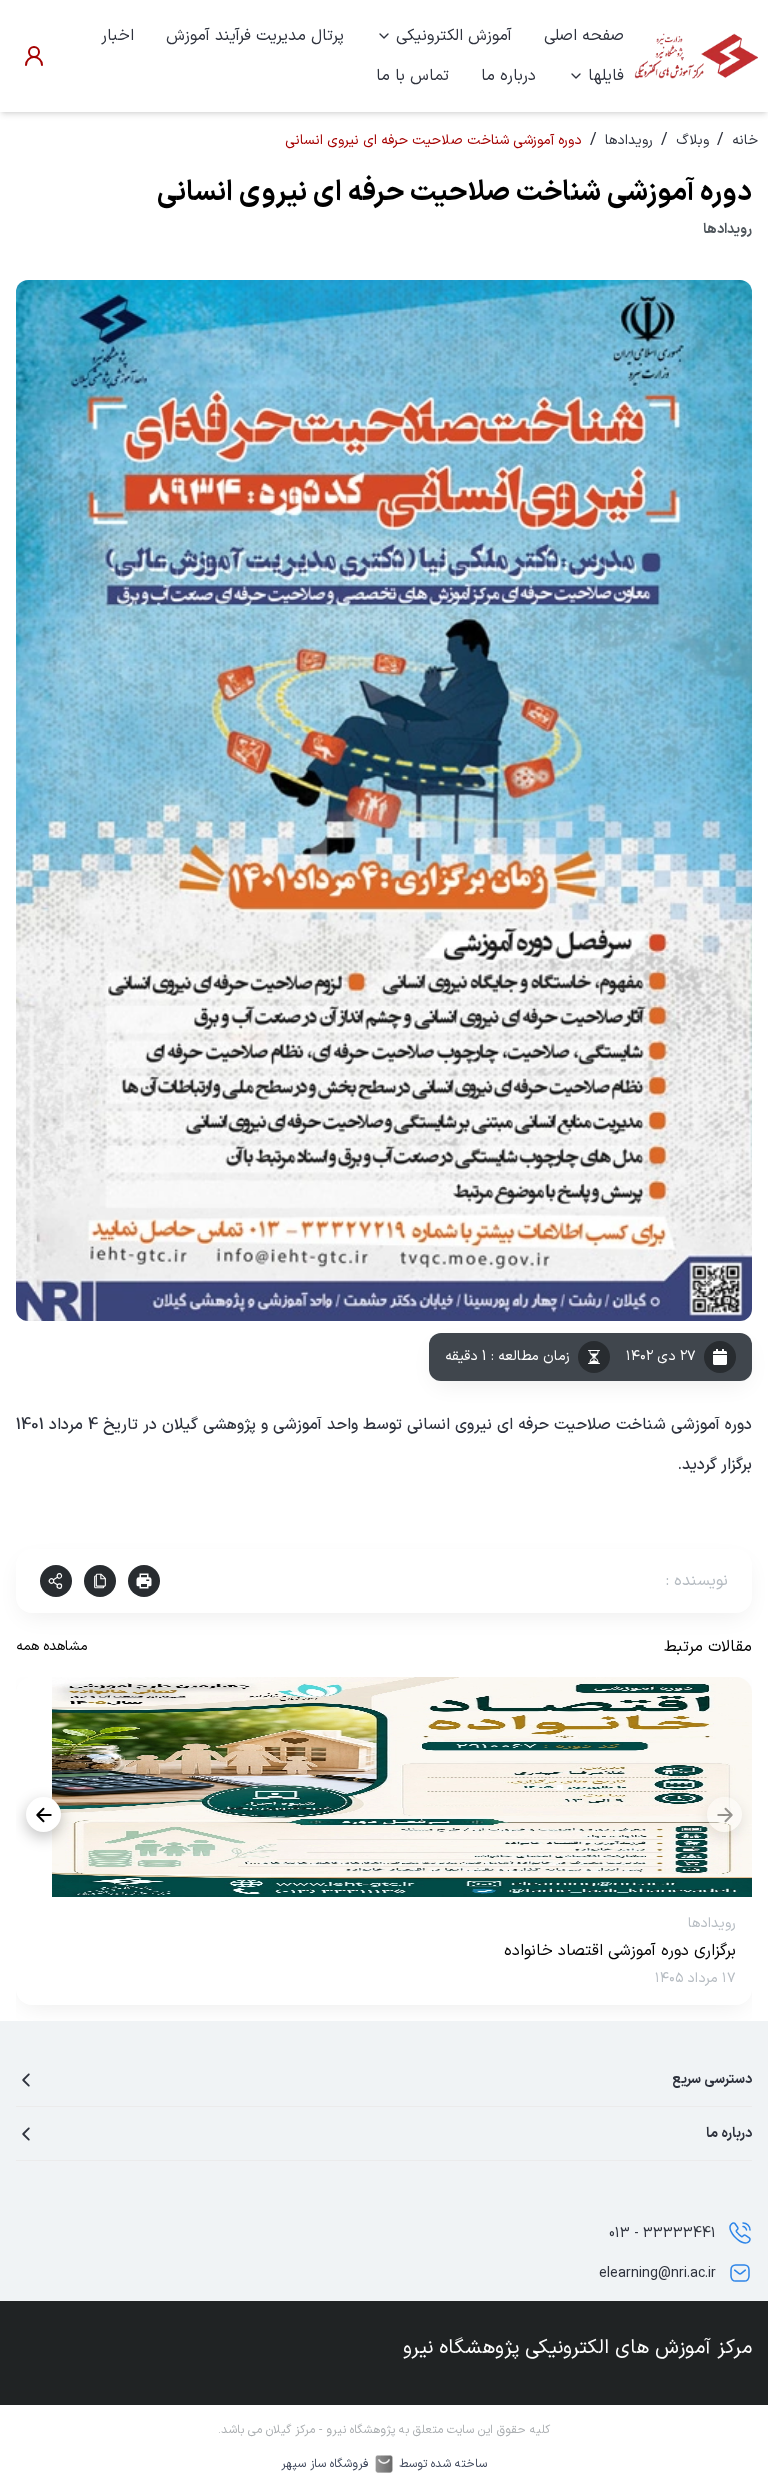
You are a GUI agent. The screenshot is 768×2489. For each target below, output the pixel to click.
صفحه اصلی (584, 36)
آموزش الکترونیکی (454, 36)
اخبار (117, 36)
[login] (34, 56)
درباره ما (508, 76)
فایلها (606, 76)
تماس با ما (412, 76)
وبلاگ (692, 140)
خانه (745, 140)
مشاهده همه (52, 1646)
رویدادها (629, 140)
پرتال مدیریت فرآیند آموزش (255, 36)
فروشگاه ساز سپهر (325, 2464)
